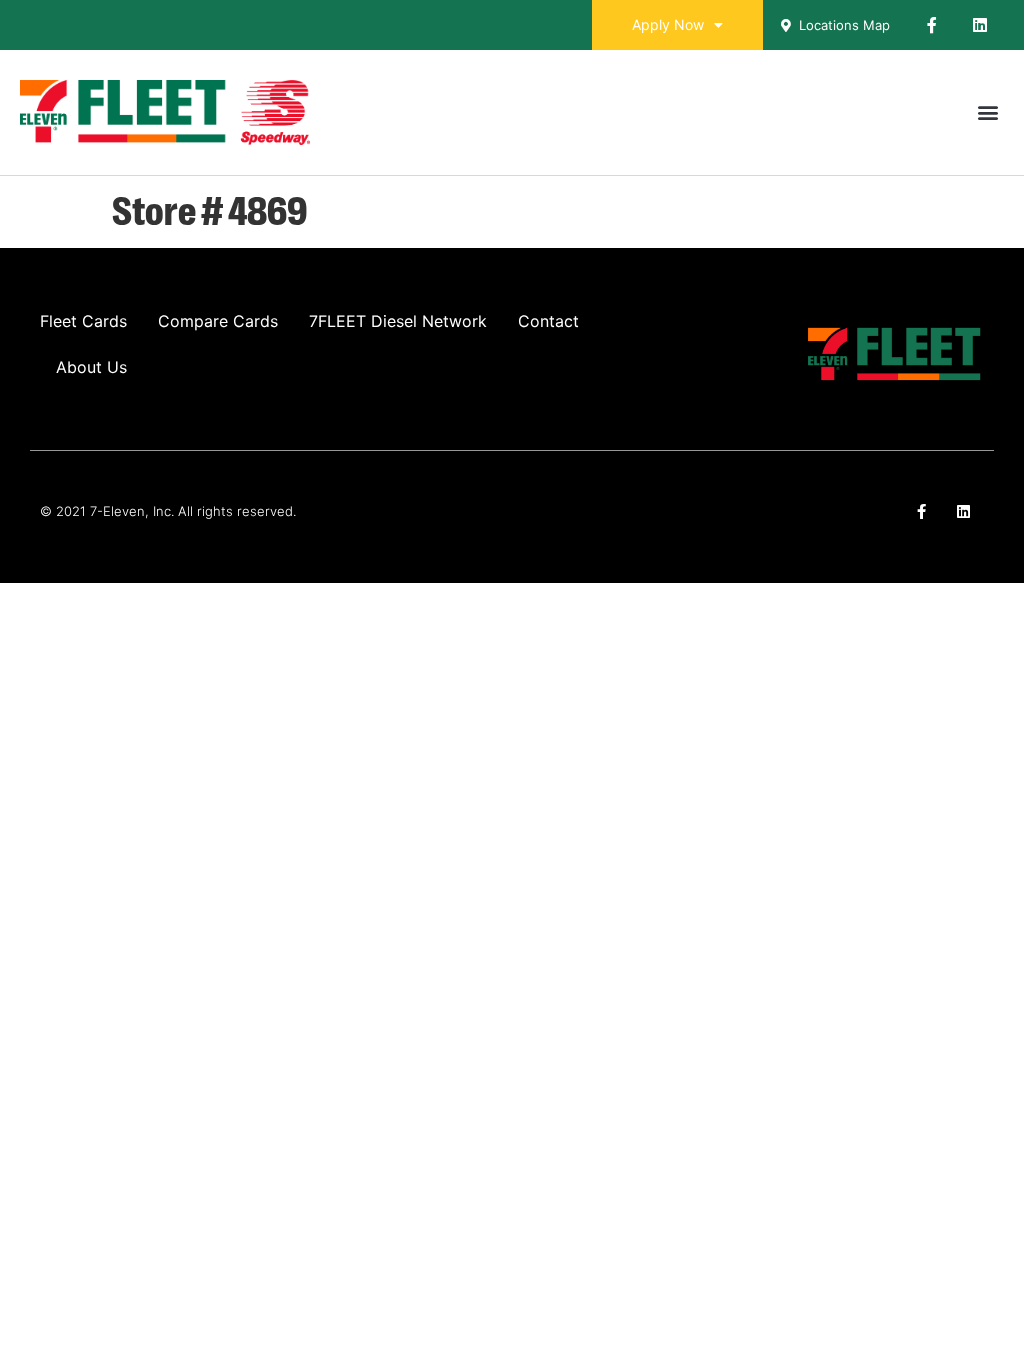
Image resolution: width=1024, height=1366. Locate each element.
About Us (91, 367)
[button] (987, 112)
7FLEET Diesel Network (398, 321)
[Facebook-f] (932, 25)
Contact (548, 321)
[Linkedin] (980, 25)
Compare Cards (218, 321)
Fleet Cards (83, 321)
